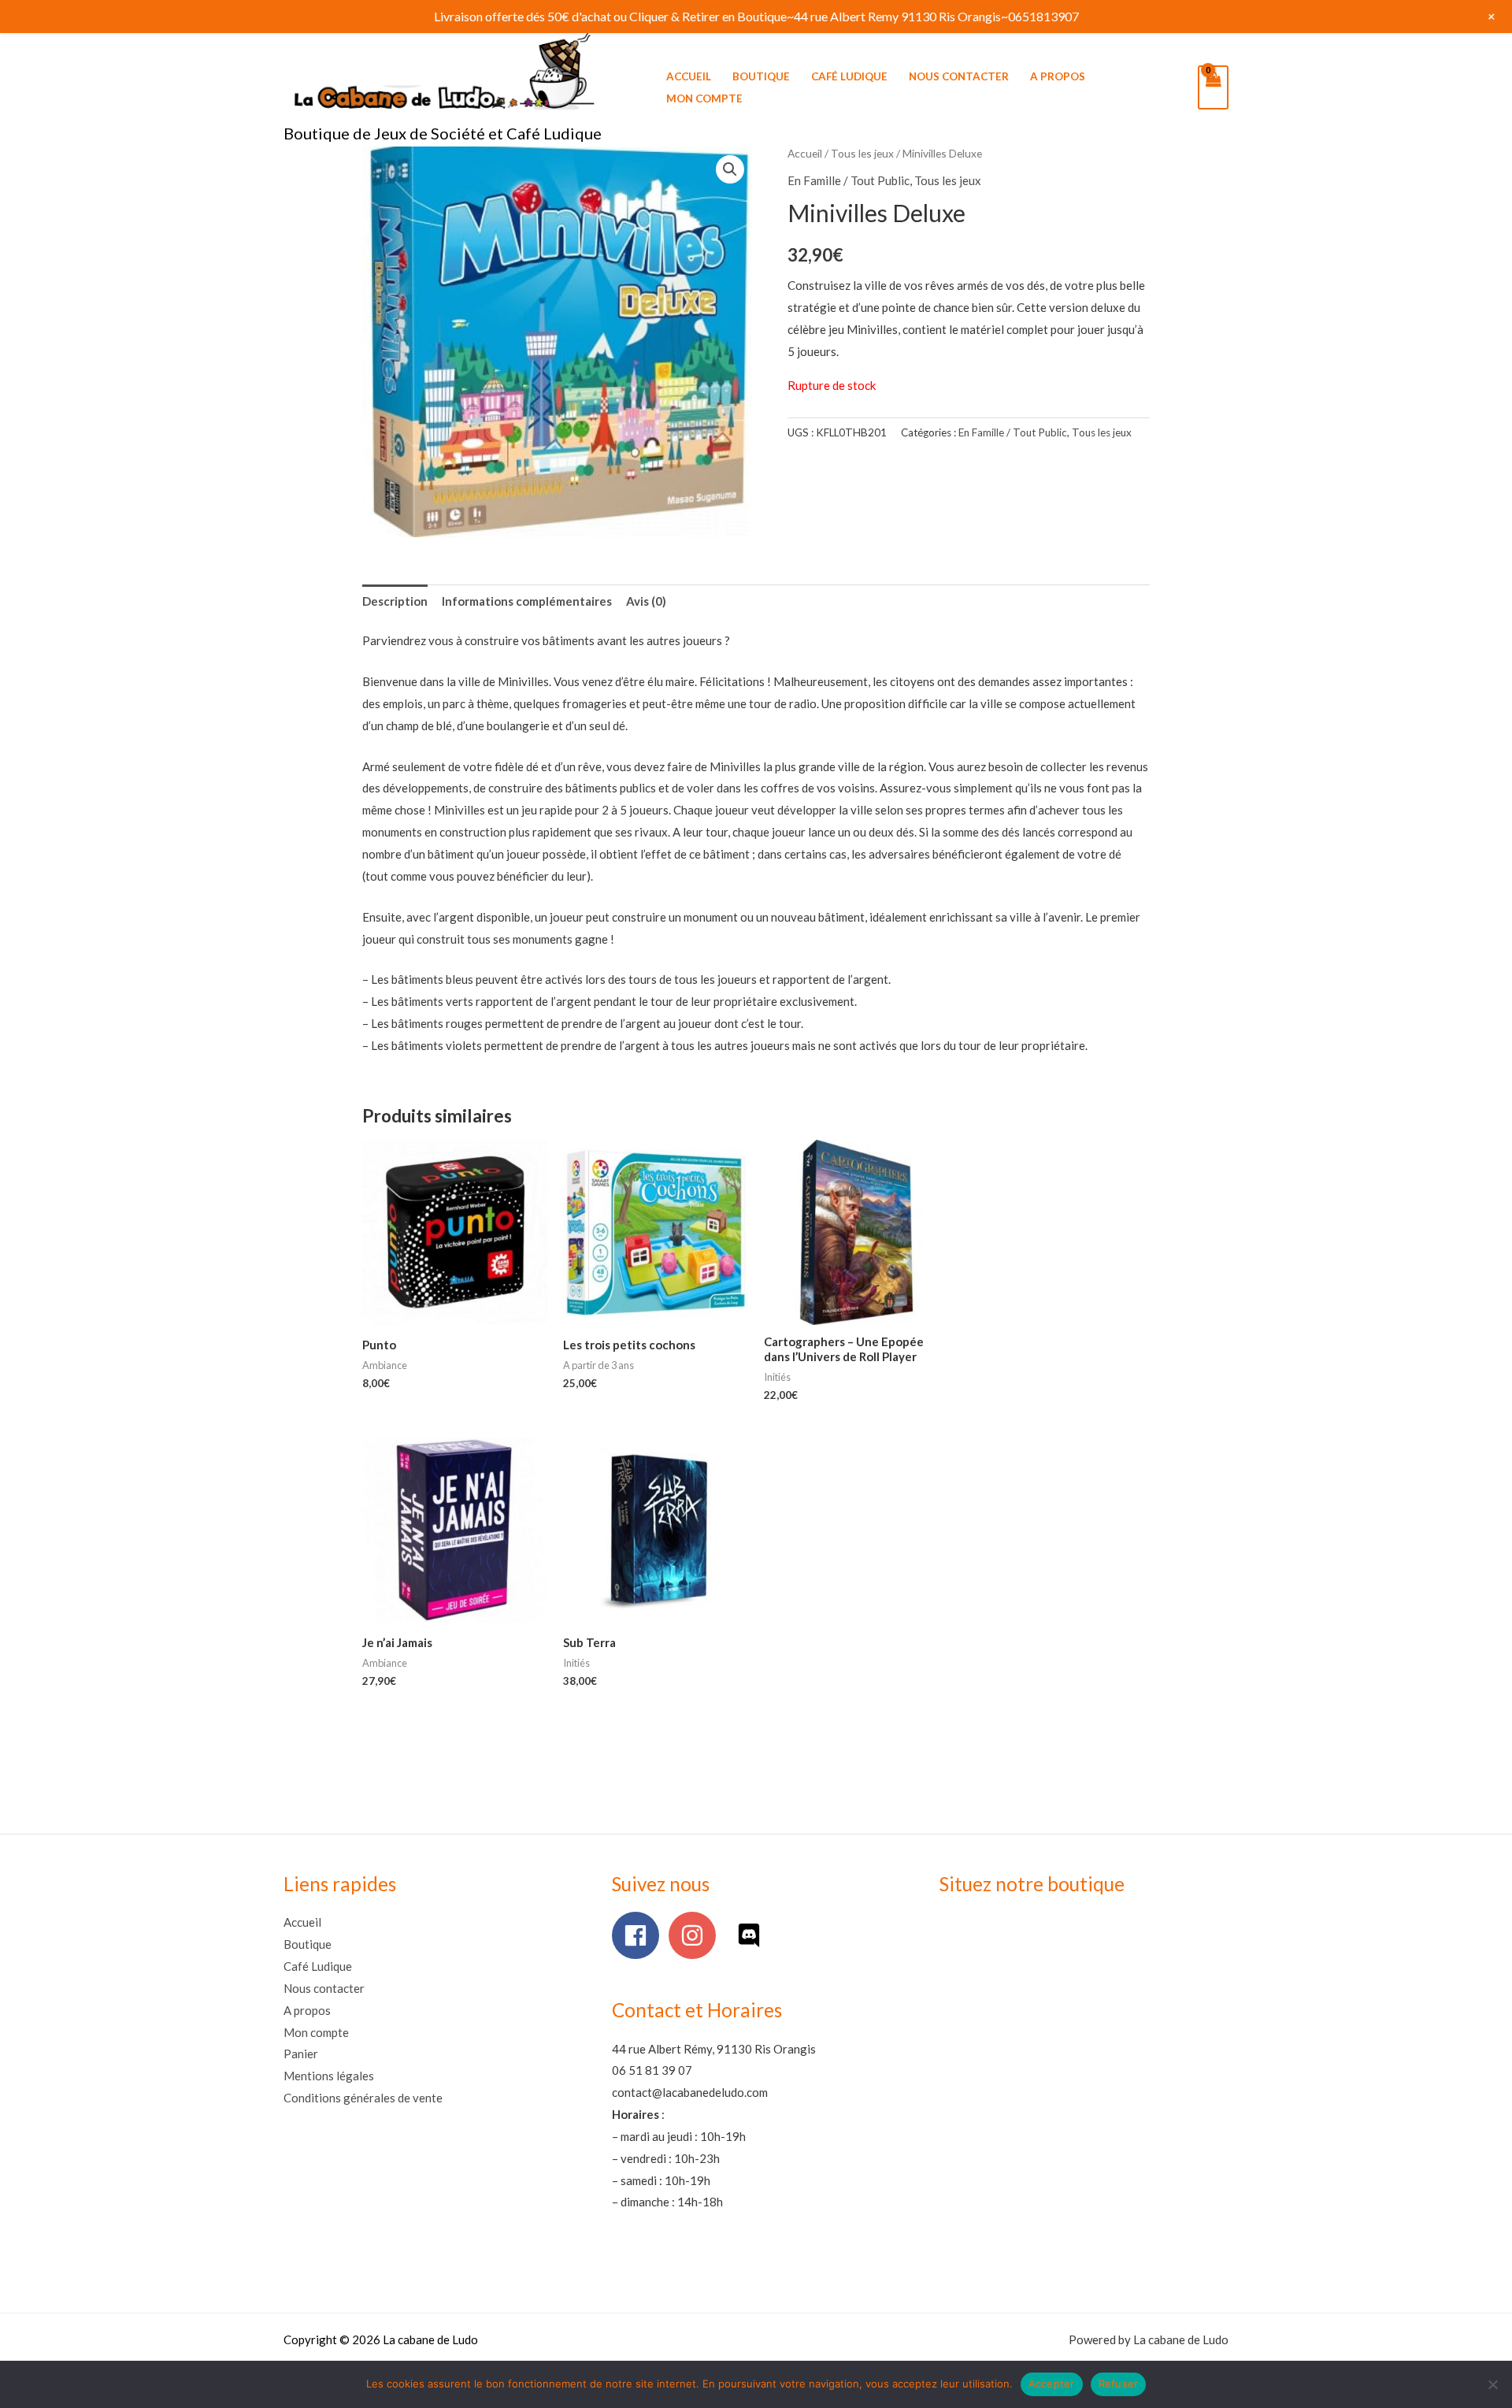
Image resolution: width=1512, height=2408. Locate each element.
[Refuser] (1492, 2384)
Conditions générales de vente (363, 2098)
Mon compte (704, 98)
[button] (730, 169)
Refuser (1119, 2384)
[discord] (752, 1935)
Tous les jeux (862, 153)
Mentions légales (329, 2076)
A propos (1058, 76)
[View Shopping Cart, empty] (1213, 87)
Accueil (689, 76)
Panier (301, 2054)
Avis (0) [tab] (646, 601)
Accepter (1052, 2384)
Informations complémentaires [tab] (527, 601)
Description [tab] (395, 601)
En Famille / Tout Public (849, 180)
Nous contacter (959, 76)
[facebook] (639, 1935)
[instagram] (696, 1935)
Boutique (761, 76)
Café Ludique (849, 76)
